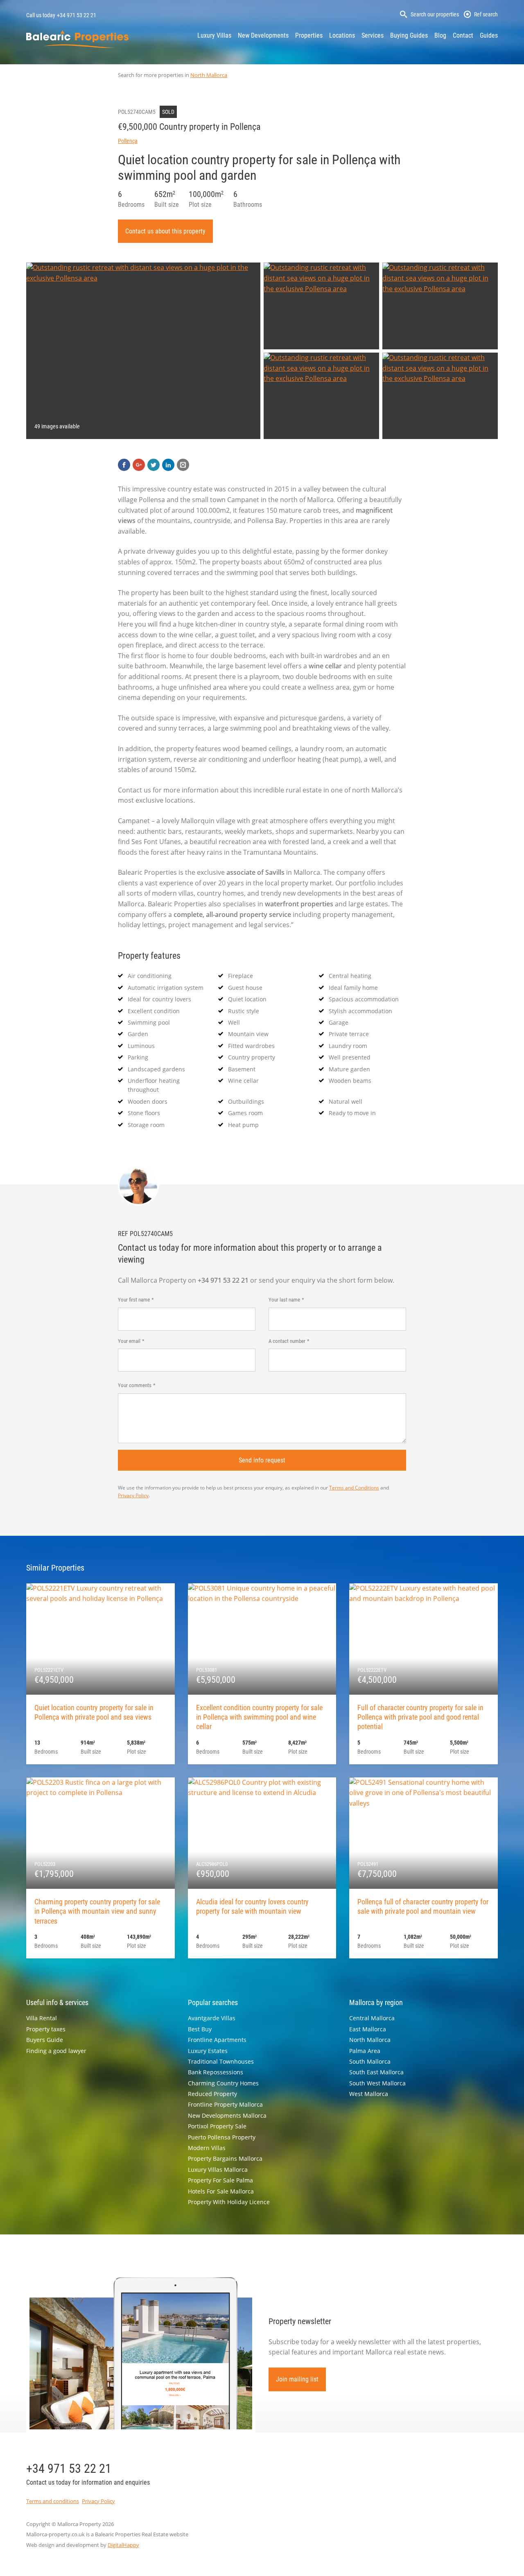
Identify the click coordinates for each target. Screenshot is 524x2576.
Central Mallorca (372, 2018)
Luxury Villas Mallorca (218, 2170)
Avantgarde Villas (212, 2018)
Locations (342, 35)
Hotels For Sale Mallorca (221, 2191)
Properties (309, 35)
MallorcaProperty (77, 39)
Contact (463, 35)
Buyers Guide (45, 2040)
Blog (440, 35)
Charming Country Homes (223, 2083)
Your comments (135, 1385)
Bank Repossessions (216, 2072)
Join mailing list (297, 2379)
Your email (129, 1341)
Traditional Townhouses (221, 2061)
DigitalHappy (123, 2545)
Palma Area (365, 2051)
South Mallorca (370, 2061)
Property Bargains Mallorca (225, 2158)
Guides (489, 35)
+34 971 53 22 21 (77, 15)
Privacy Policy (133, 1495)
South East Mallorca (376, 2072)
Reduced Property (212, 2094)
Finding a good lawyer (56, 2051)
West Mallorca (369, 2094)
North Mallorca (209, 75)
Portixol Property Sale (217, 2126)
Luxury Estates (208, 2051)
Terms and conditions (53, 2501)
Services (373, 35)
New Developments (263, 35)
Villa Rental (42, 2018)
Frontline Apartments (217, 2040)
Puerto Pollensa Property (222, 2137)
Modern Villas (207, 2148)
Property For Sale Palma (220, 2180)
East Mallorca (368, 2029)
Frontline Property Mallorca (225, 2104)
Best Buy (200, 2029)
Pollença (128, 141)
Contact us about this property (165, 231)
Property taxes (46, 2029)
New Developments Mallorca (227, 2115)
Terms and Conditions (354, 1488)
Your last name (284, 1300)
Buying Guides (409, 35)
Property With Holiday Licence (229, 2202)
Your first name (134, 1300)
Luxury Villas (214, 35)
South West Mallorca (377, 2083)
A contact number (287, 1341)
